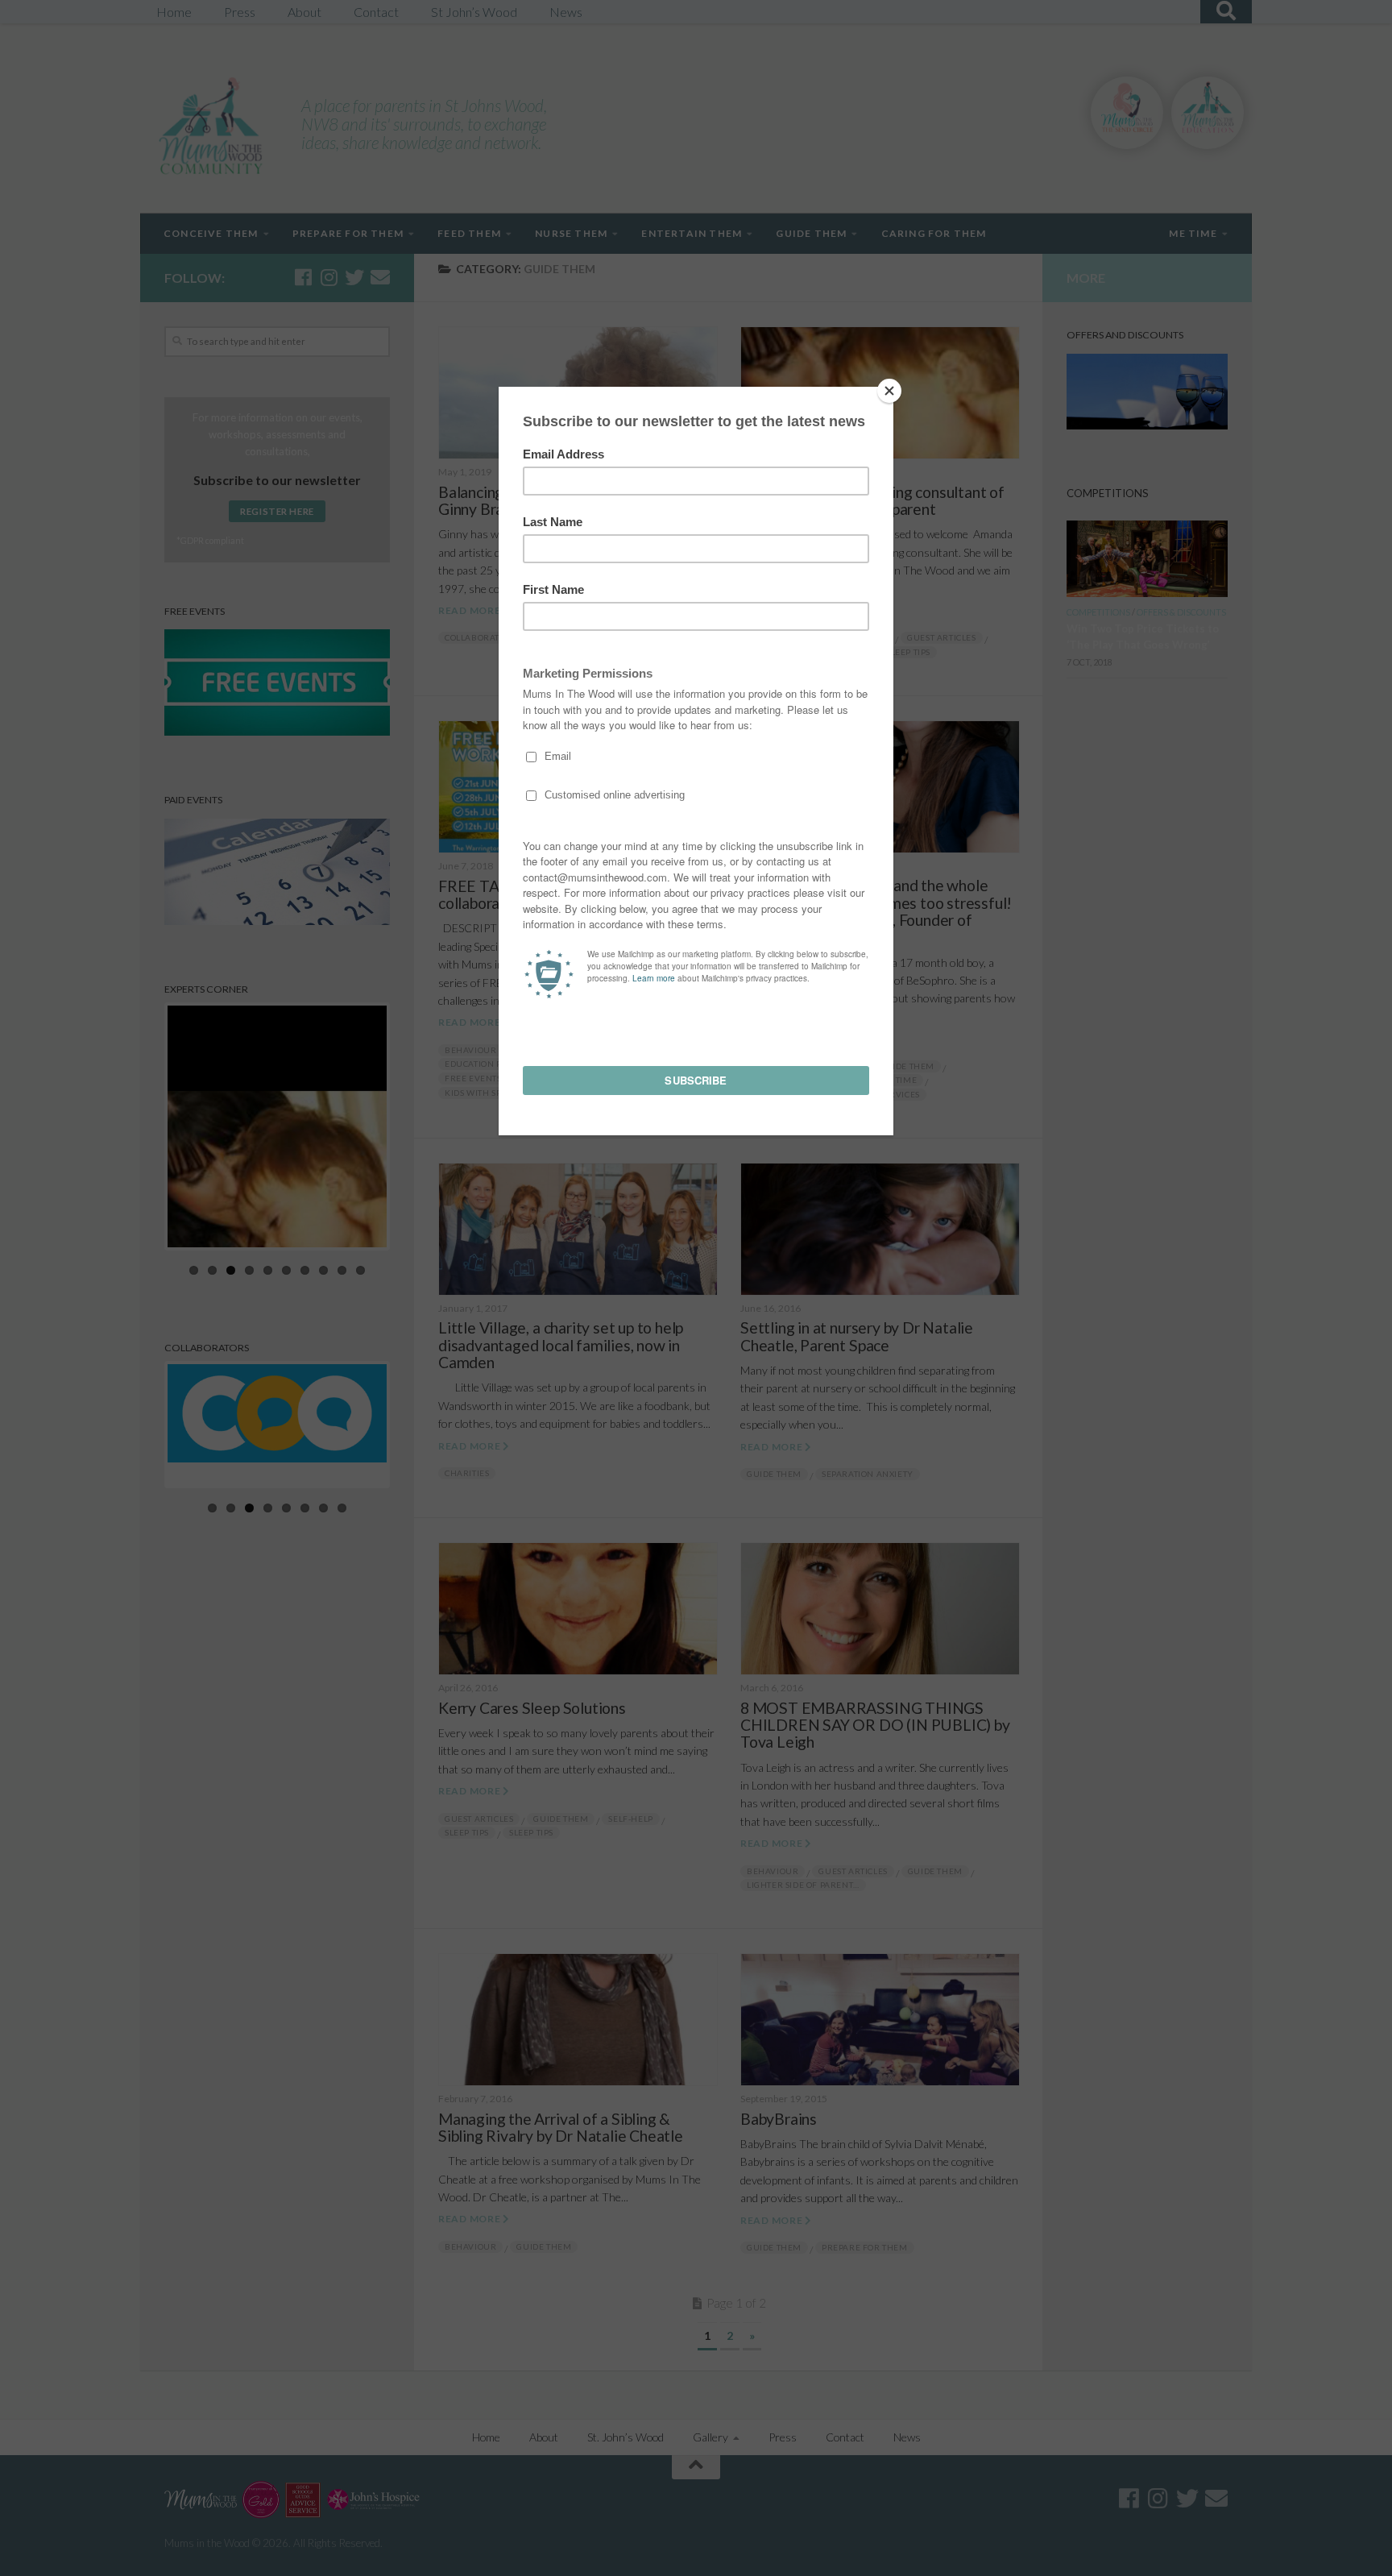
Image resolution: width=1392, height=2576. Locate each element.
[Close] (889, 391)
